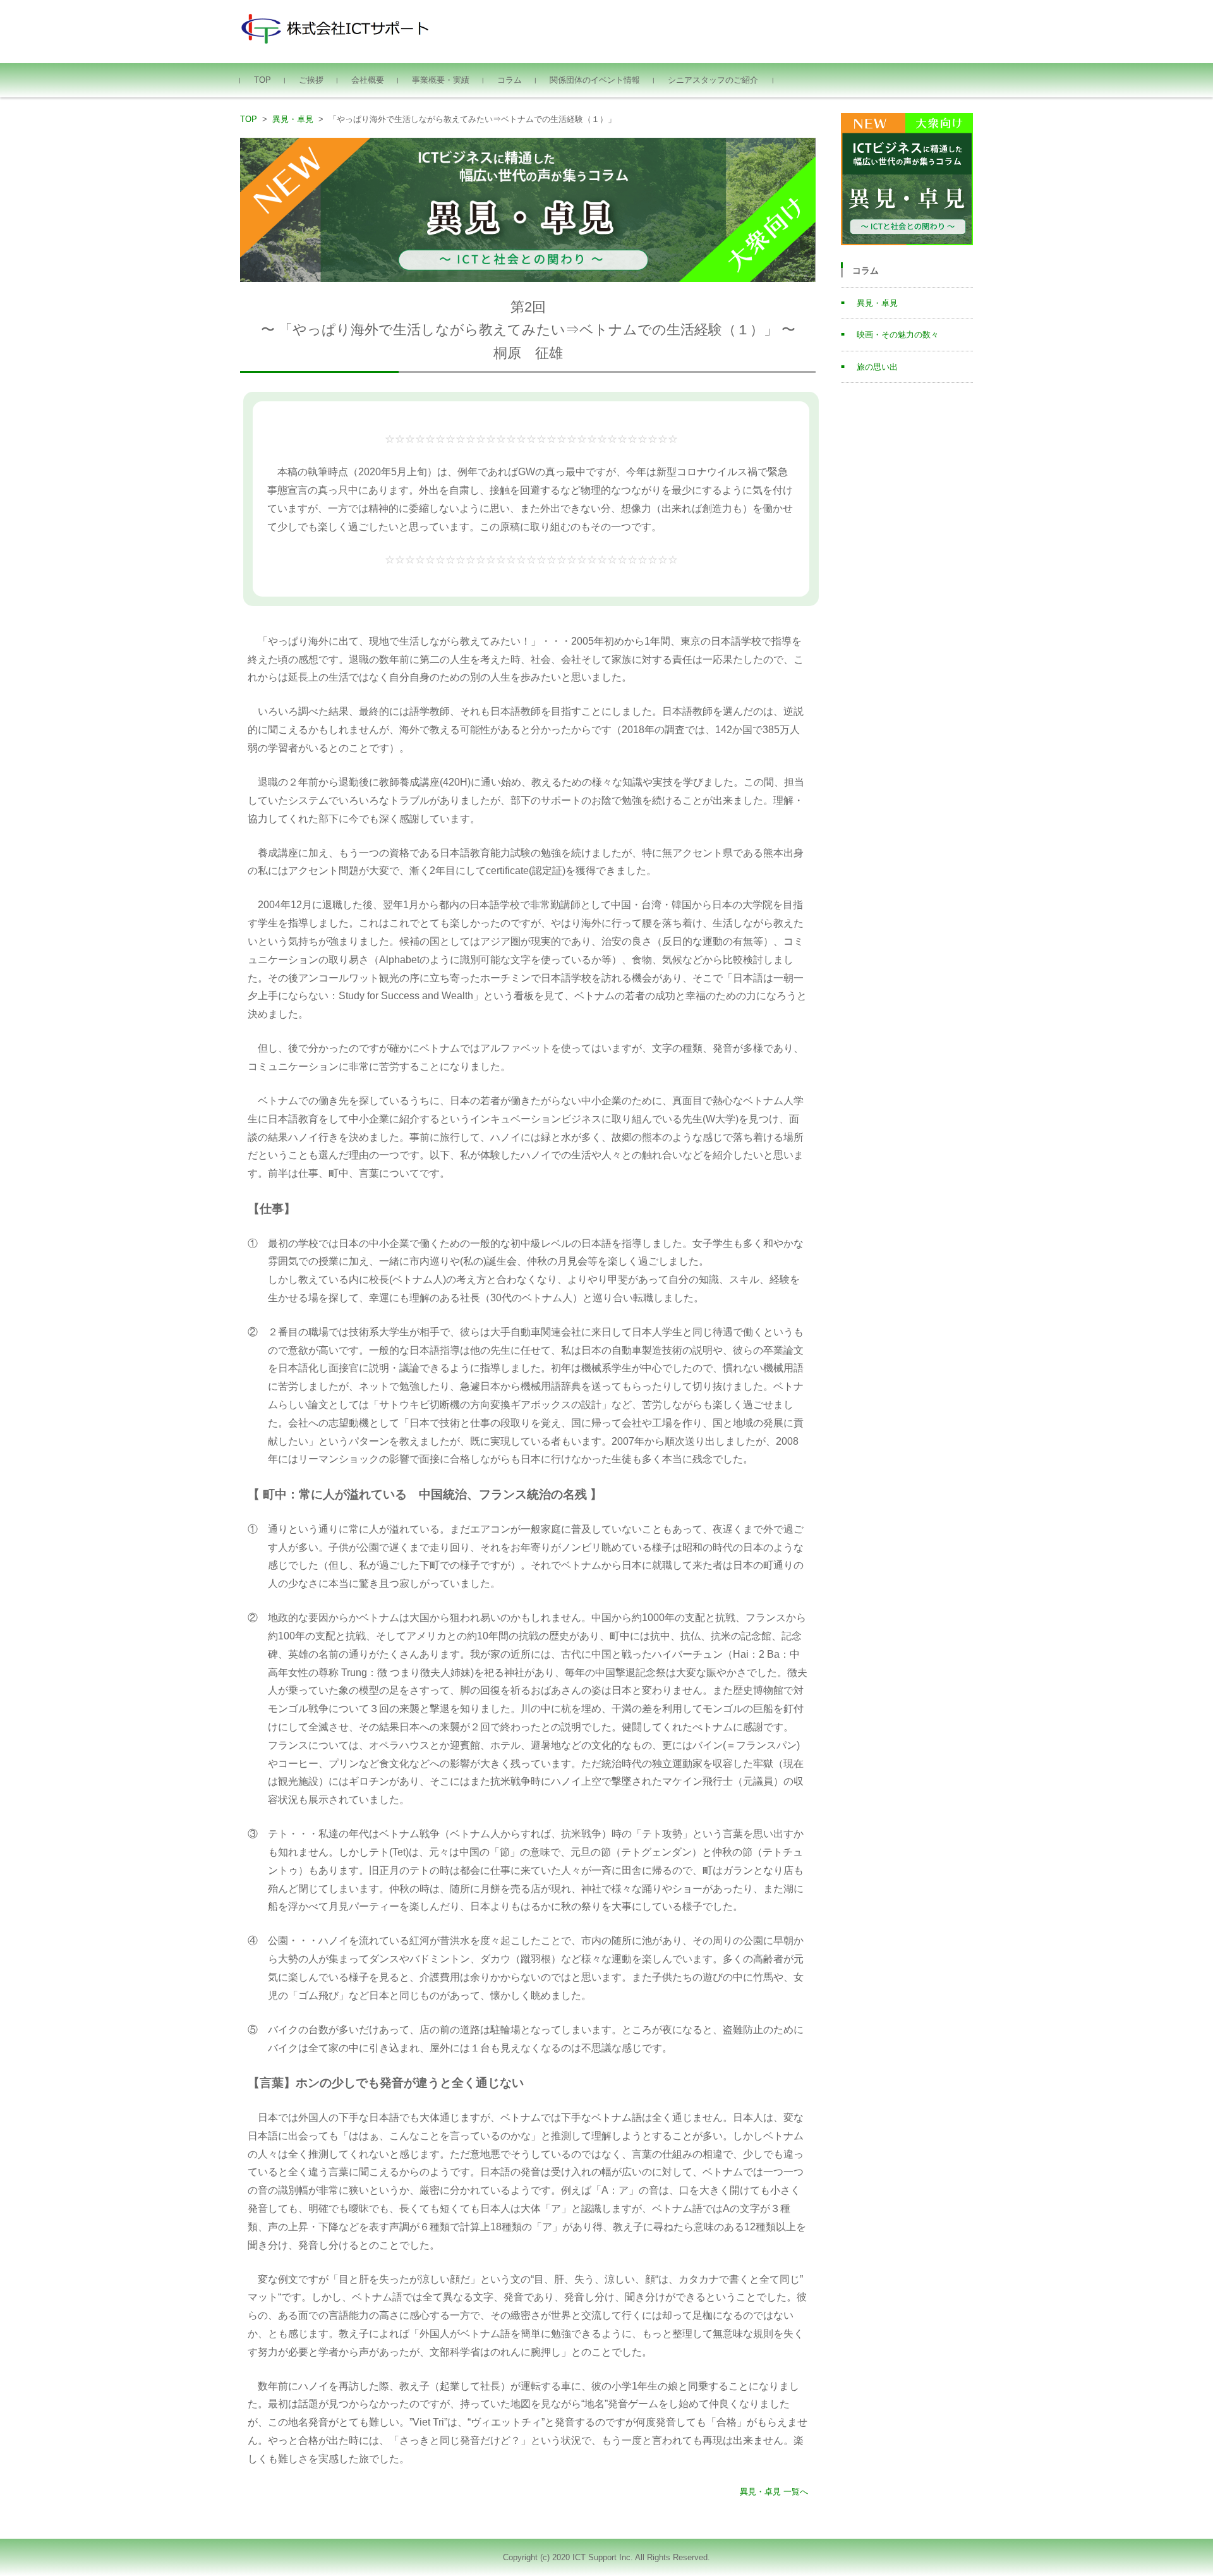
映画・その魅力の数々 (898, 335)
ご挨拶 (311, 80)
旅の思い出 (877, 367)
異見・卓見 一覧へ (774, 2492)
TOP (263, 80)
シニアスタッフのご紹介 (713, 80)
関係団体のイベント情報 (595, 80)
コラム (510, 80)
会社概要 (368, 80)
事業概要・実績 (441, 80)
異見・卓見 (293, 119)
